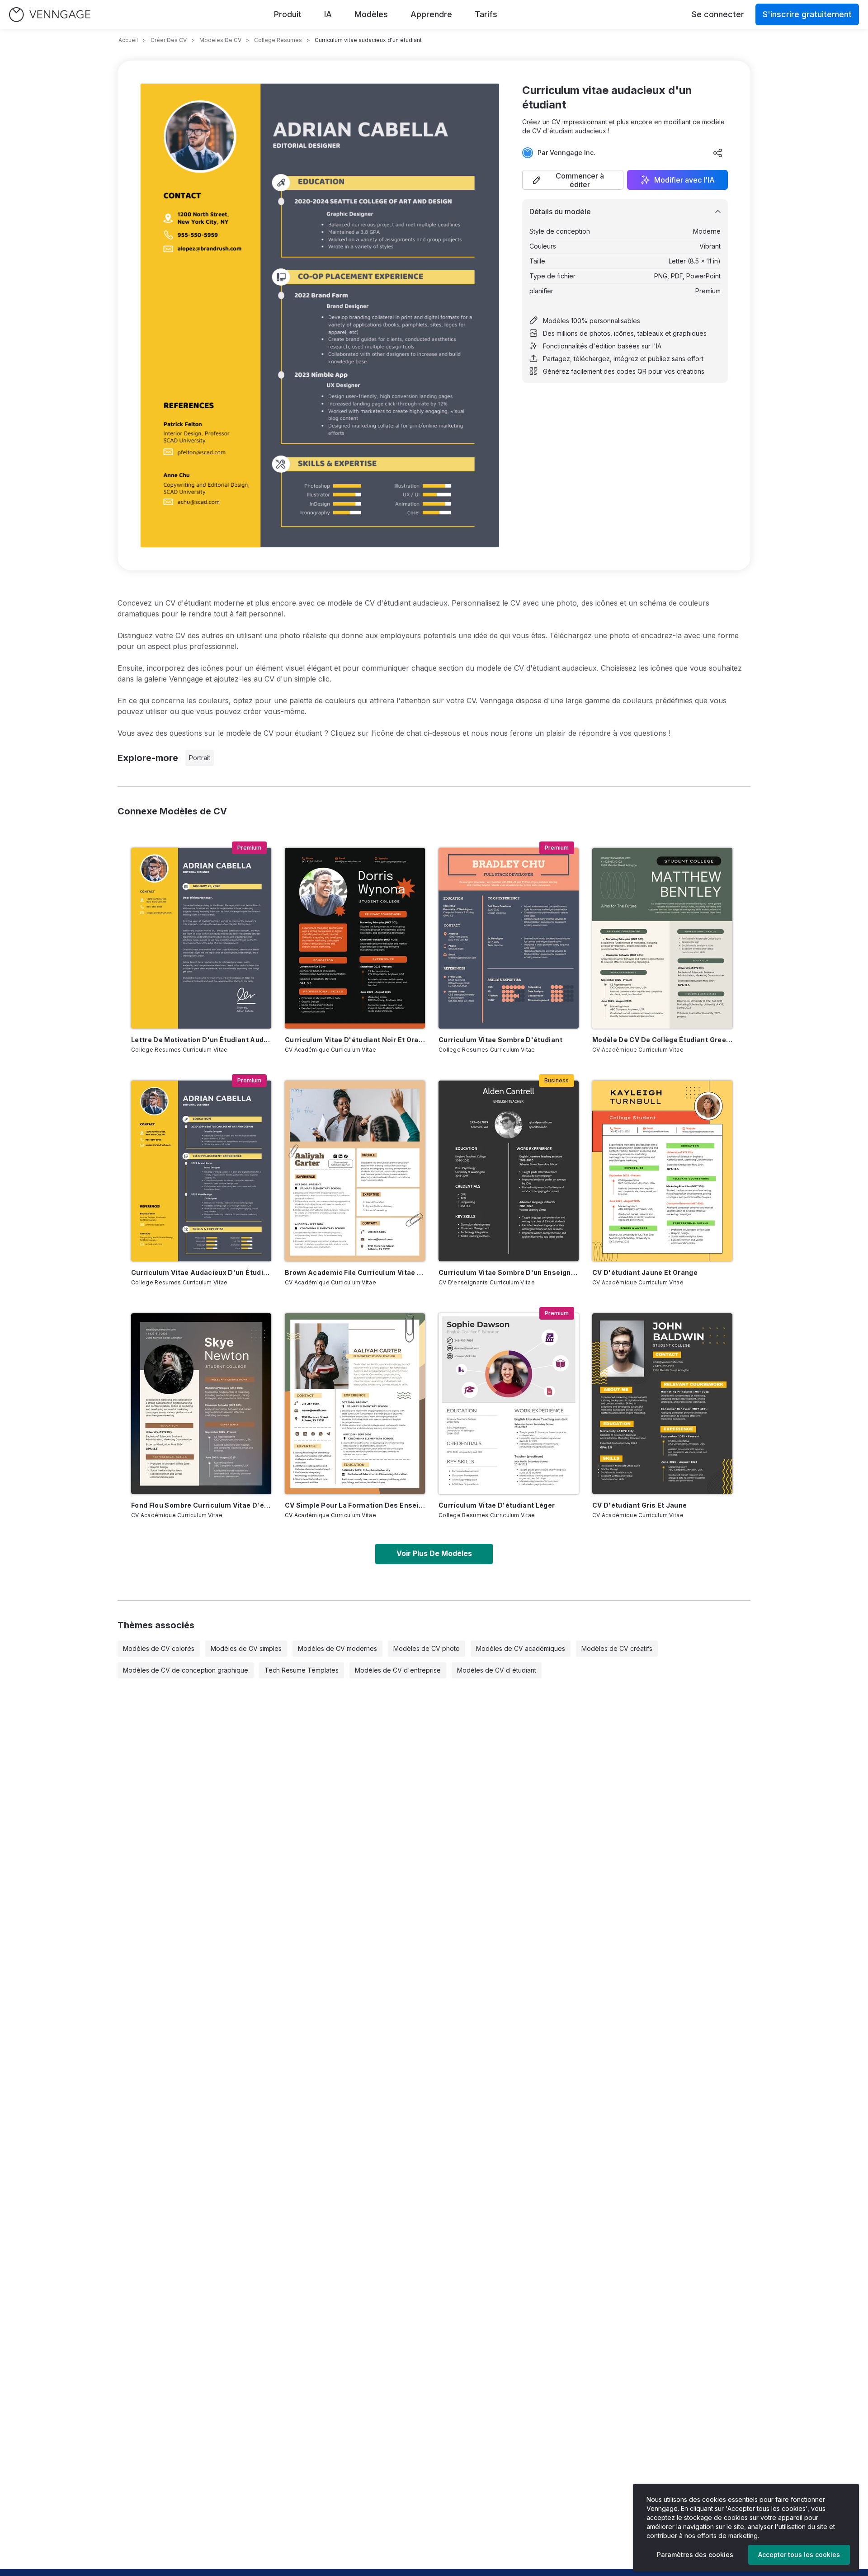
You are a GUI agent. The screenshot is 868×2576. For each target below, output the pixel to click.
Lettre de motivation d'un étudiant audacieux (201, 1040)
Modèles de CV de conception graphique (186, 1670)
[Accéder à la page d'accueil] (50, 15)
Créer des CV (169, 40)
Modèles (371, 14)
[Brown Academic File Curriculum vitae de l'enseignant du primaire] (355, 1171)
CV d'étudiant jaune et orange (645, 1272)
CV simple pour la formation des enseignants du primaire (355, 1505)
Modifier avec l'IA (684, 180)
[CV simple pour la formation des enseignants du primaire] (355, 1404)
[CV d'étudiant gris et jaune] (662, 1404)
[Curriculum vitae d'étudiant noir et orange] (355, 938)
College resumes (278, 40)
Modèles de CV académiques (521, 1648)
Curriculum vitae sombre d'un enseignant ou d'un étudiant (509, 1272)
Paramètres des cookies (695, 2555)
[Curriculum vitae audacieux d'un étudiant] (201, 1171)
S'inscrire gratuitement (807, 14)
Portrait (200, 758)
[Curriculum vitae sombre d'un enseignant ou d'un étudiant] (509, 1171)
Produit (288, 14)
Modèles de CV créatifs (617, 1648)
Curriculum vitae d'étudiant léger (497, 1505)
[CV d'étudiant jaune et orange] (662, 1171)
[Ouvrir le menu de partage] (718, 153)
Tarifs (486, 14)
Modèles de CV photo (427, 1648)
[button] (573, 180)
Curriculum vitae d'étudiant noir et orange (355, 1040)
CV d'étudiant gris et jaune (639, 1505)
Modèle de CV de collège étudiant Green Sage (662, 1040)
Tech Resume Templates (302, 1670)
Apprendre (431, 14)
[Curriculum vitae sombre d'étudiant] (509, 938)
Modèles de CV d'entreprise (398, 1670)
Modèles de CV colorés (159, 1648)
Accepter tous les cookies (799, 2555)
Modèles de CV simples (246, 1648)
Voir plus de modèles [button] (434, 1553)
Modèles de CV (220, 40)
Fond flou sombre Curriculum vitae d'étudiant (201, 1505)
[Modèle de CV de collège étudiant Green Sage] (662, 938)
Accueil (128, 40)
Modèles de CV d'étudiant (497, 1670)
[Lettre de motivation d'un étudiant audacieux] (201, 938)
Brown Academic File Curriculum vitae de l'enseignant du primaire (355, 1272)
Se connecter (718, 14)
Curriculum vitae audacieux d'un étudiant (201, 1272)
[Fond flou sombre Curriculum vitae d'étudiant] (201, 1404)
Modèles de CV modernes (337, 1648)
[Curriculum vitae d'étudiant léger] (509, 1404)
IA (328, 14)
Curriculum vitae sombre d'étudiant (500, 1040)
